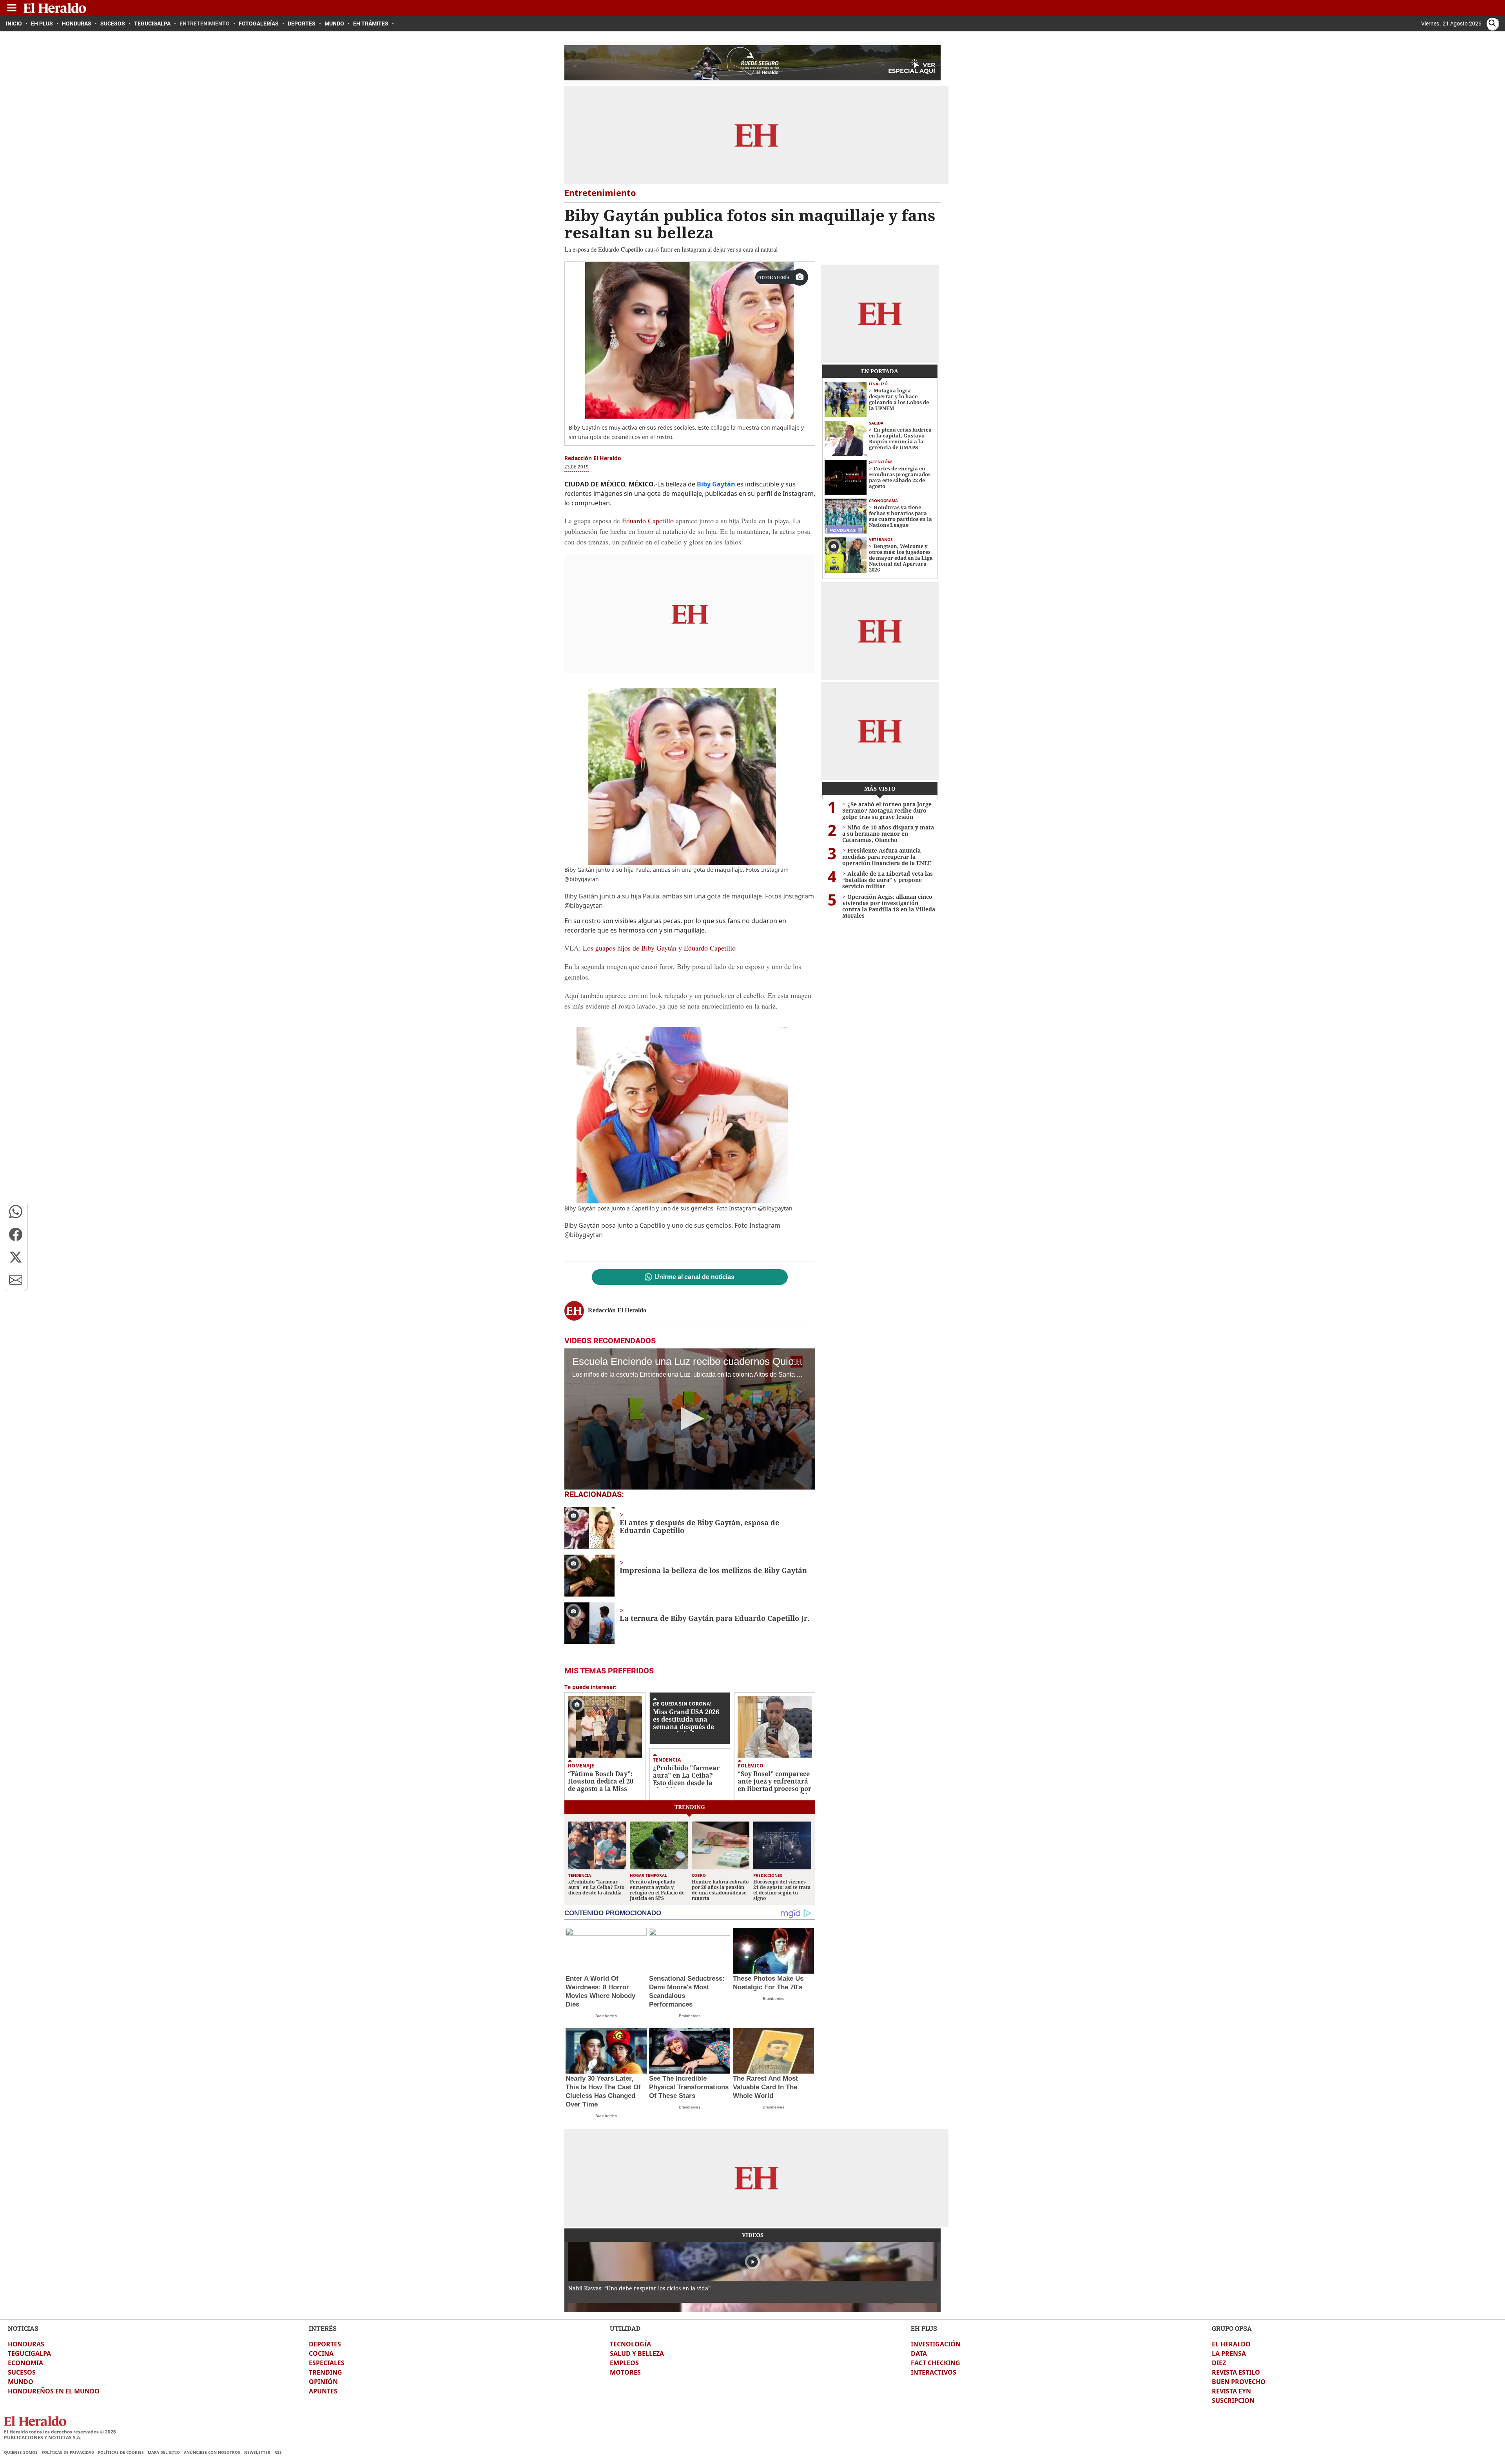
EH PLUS (924, 2328)
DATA (919, 2353)
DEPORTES (325, 2344)
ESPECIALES (327, 2363)
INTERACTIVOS (934, 2372)
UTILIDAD (625, 2328)
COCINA (321, 2353)
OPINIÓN (323, 2382)
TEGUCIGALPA (29, 2353)
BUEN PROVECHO (1239, 2382)
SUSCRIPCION (1233, 2400)
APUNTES (323, 2391)
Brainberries (606, 2016)
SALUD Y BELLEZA (637, 2353)
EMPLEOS (624, 2363)
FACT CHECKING (936, 2363)
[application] (690, 1419)
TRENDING (325, 2372)
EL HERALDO (1231, 2344)
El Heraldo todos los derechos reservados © (60, 2432)
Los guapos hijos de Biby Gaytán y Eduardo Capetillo (659, 948)
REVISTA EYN (1231, 2391)
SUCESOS (22, 2372)
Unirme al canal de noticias (694, 1277)
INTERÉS (323, 2328)
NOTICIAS (23, 2328)
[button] (16, 1212)
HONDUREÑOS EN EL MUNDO (54, 2391)
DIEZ (1219, 2363)
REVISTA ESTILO (1236, 2372)
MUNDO (21, 2382)
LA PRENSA (1229, 2353)
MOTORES (625, 2372)
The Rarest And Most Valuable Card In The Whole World (765, 2087)
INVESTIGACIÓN (936, 2344)
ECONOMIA (25, 2363)
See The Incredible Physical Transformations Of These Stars (689, 2087)
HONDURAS (26, 2344)
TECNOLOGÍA (630, 2344)
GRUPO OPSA (1232, 2328)
